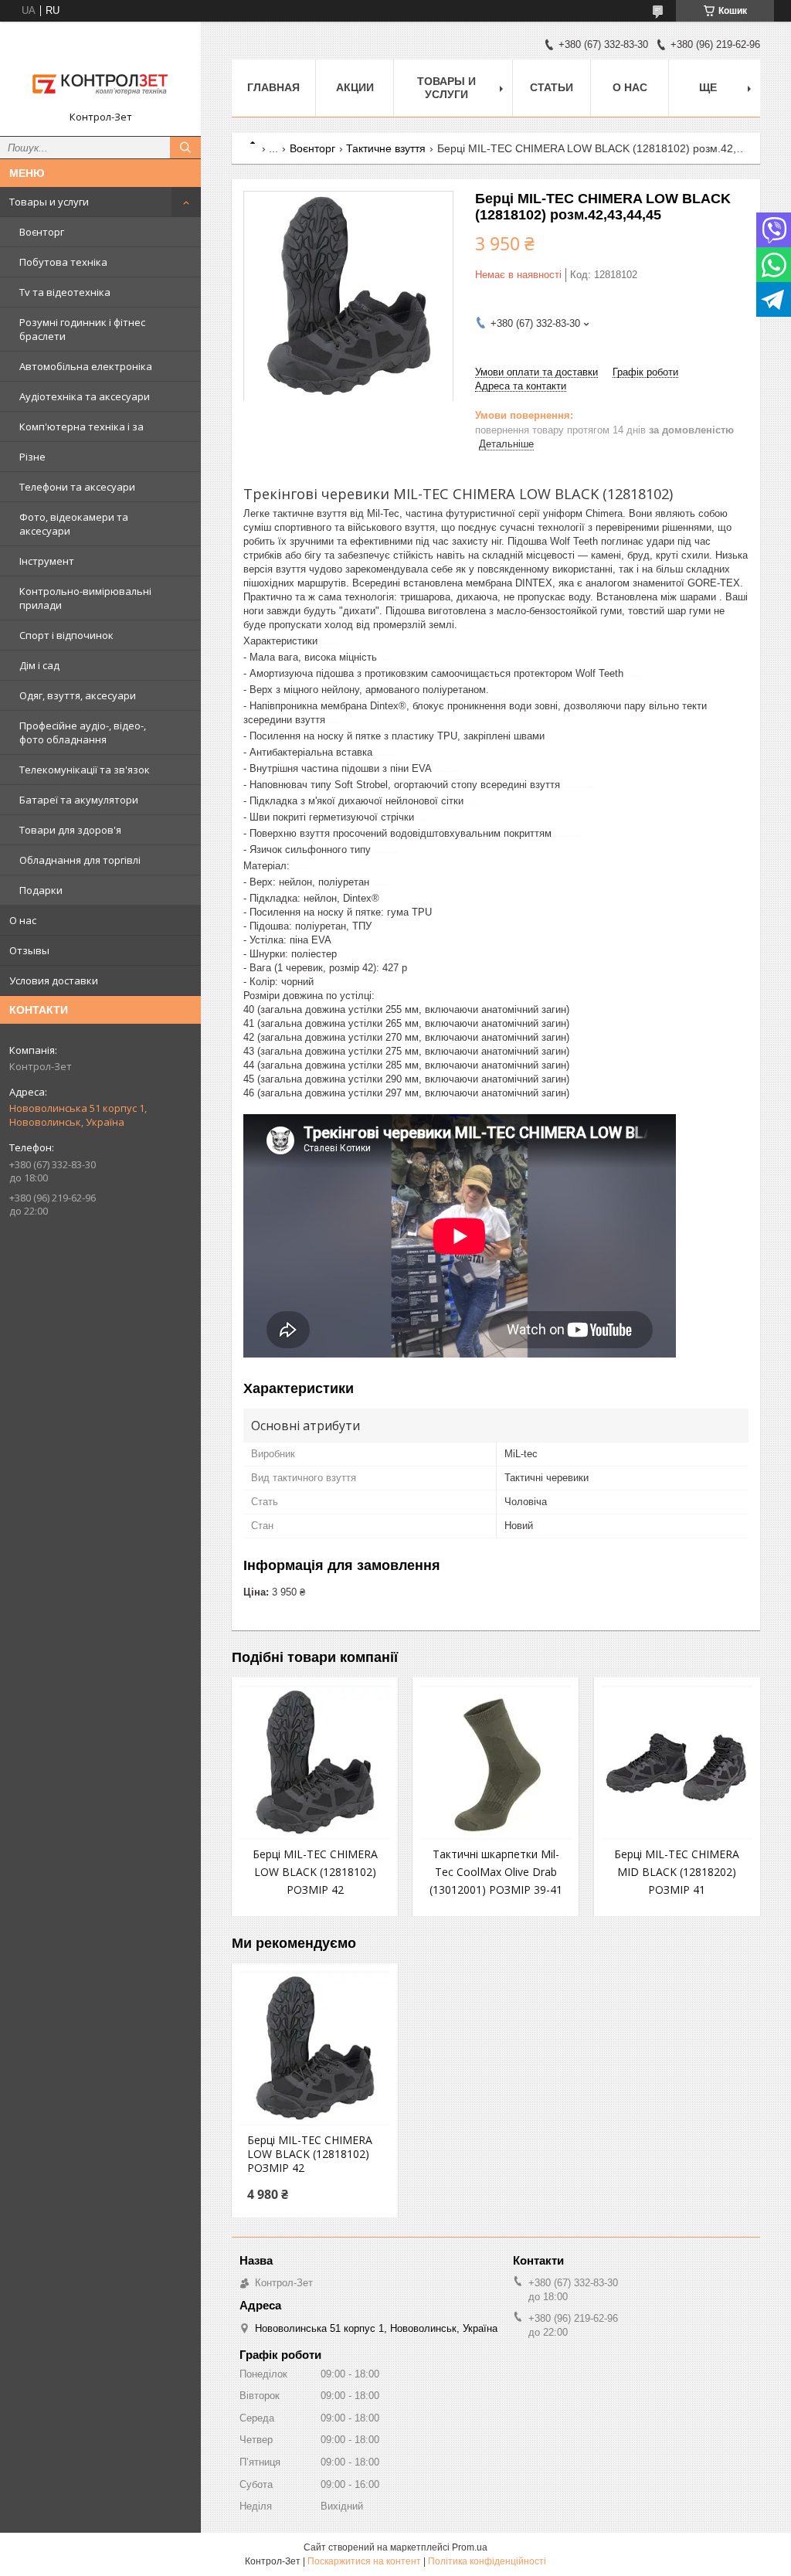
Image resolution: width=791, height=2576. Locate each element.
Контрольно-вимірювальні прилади (85, 598)
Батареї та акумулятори (79, 800)
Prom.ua (470, 2547)
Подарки (41, 890)
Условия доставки (54, 980)
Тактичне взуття (386, 148)
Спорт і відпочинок (66, 635)
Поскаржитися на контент (364, 2561)
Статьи (552, 87)
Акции (355, 87)
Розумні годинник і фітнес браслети (82, 329)
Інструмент (47, 561)
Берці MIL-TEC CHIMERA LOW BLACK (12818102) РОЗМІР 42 (315, 1872)
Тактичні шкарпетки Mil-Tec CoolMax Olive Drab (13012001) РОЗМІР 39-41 (496, 1872)
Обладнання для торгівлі (80, 860)
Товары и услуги (49, 202)
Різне (32, 457)
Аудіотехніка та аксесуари (85, 396)
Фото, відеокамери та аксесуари (74, 524)
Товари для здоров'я (70, 830)
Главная (273, 87)
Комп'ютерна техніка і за (81, 427)
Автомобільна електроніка (86, 366)
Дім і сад (39, 665)
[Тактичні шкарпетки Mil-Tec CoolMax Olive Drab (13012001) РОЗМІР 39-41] (496, 1762)
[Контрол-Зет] (100, 72)
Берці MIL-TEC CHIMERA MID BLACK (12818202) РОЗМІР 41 (677, 1872)
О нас (23, 920)
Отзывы (29, 950)
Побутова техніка (63, 262)
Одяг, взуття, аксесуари (78, 695)
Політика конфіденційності (487, 2561)
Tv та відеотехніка (65, 292)
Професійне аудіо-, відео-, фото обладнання (83, 732)
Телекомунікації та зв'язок (85, 770)
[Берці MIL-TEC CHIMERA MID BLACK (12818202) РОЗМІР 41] (677, 1762)
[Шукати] (185, 148)
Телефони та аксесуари (77, 487)
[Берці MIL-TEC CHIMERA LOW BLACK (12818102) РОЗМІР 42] (315, 1762)
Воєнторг (42, 232)
